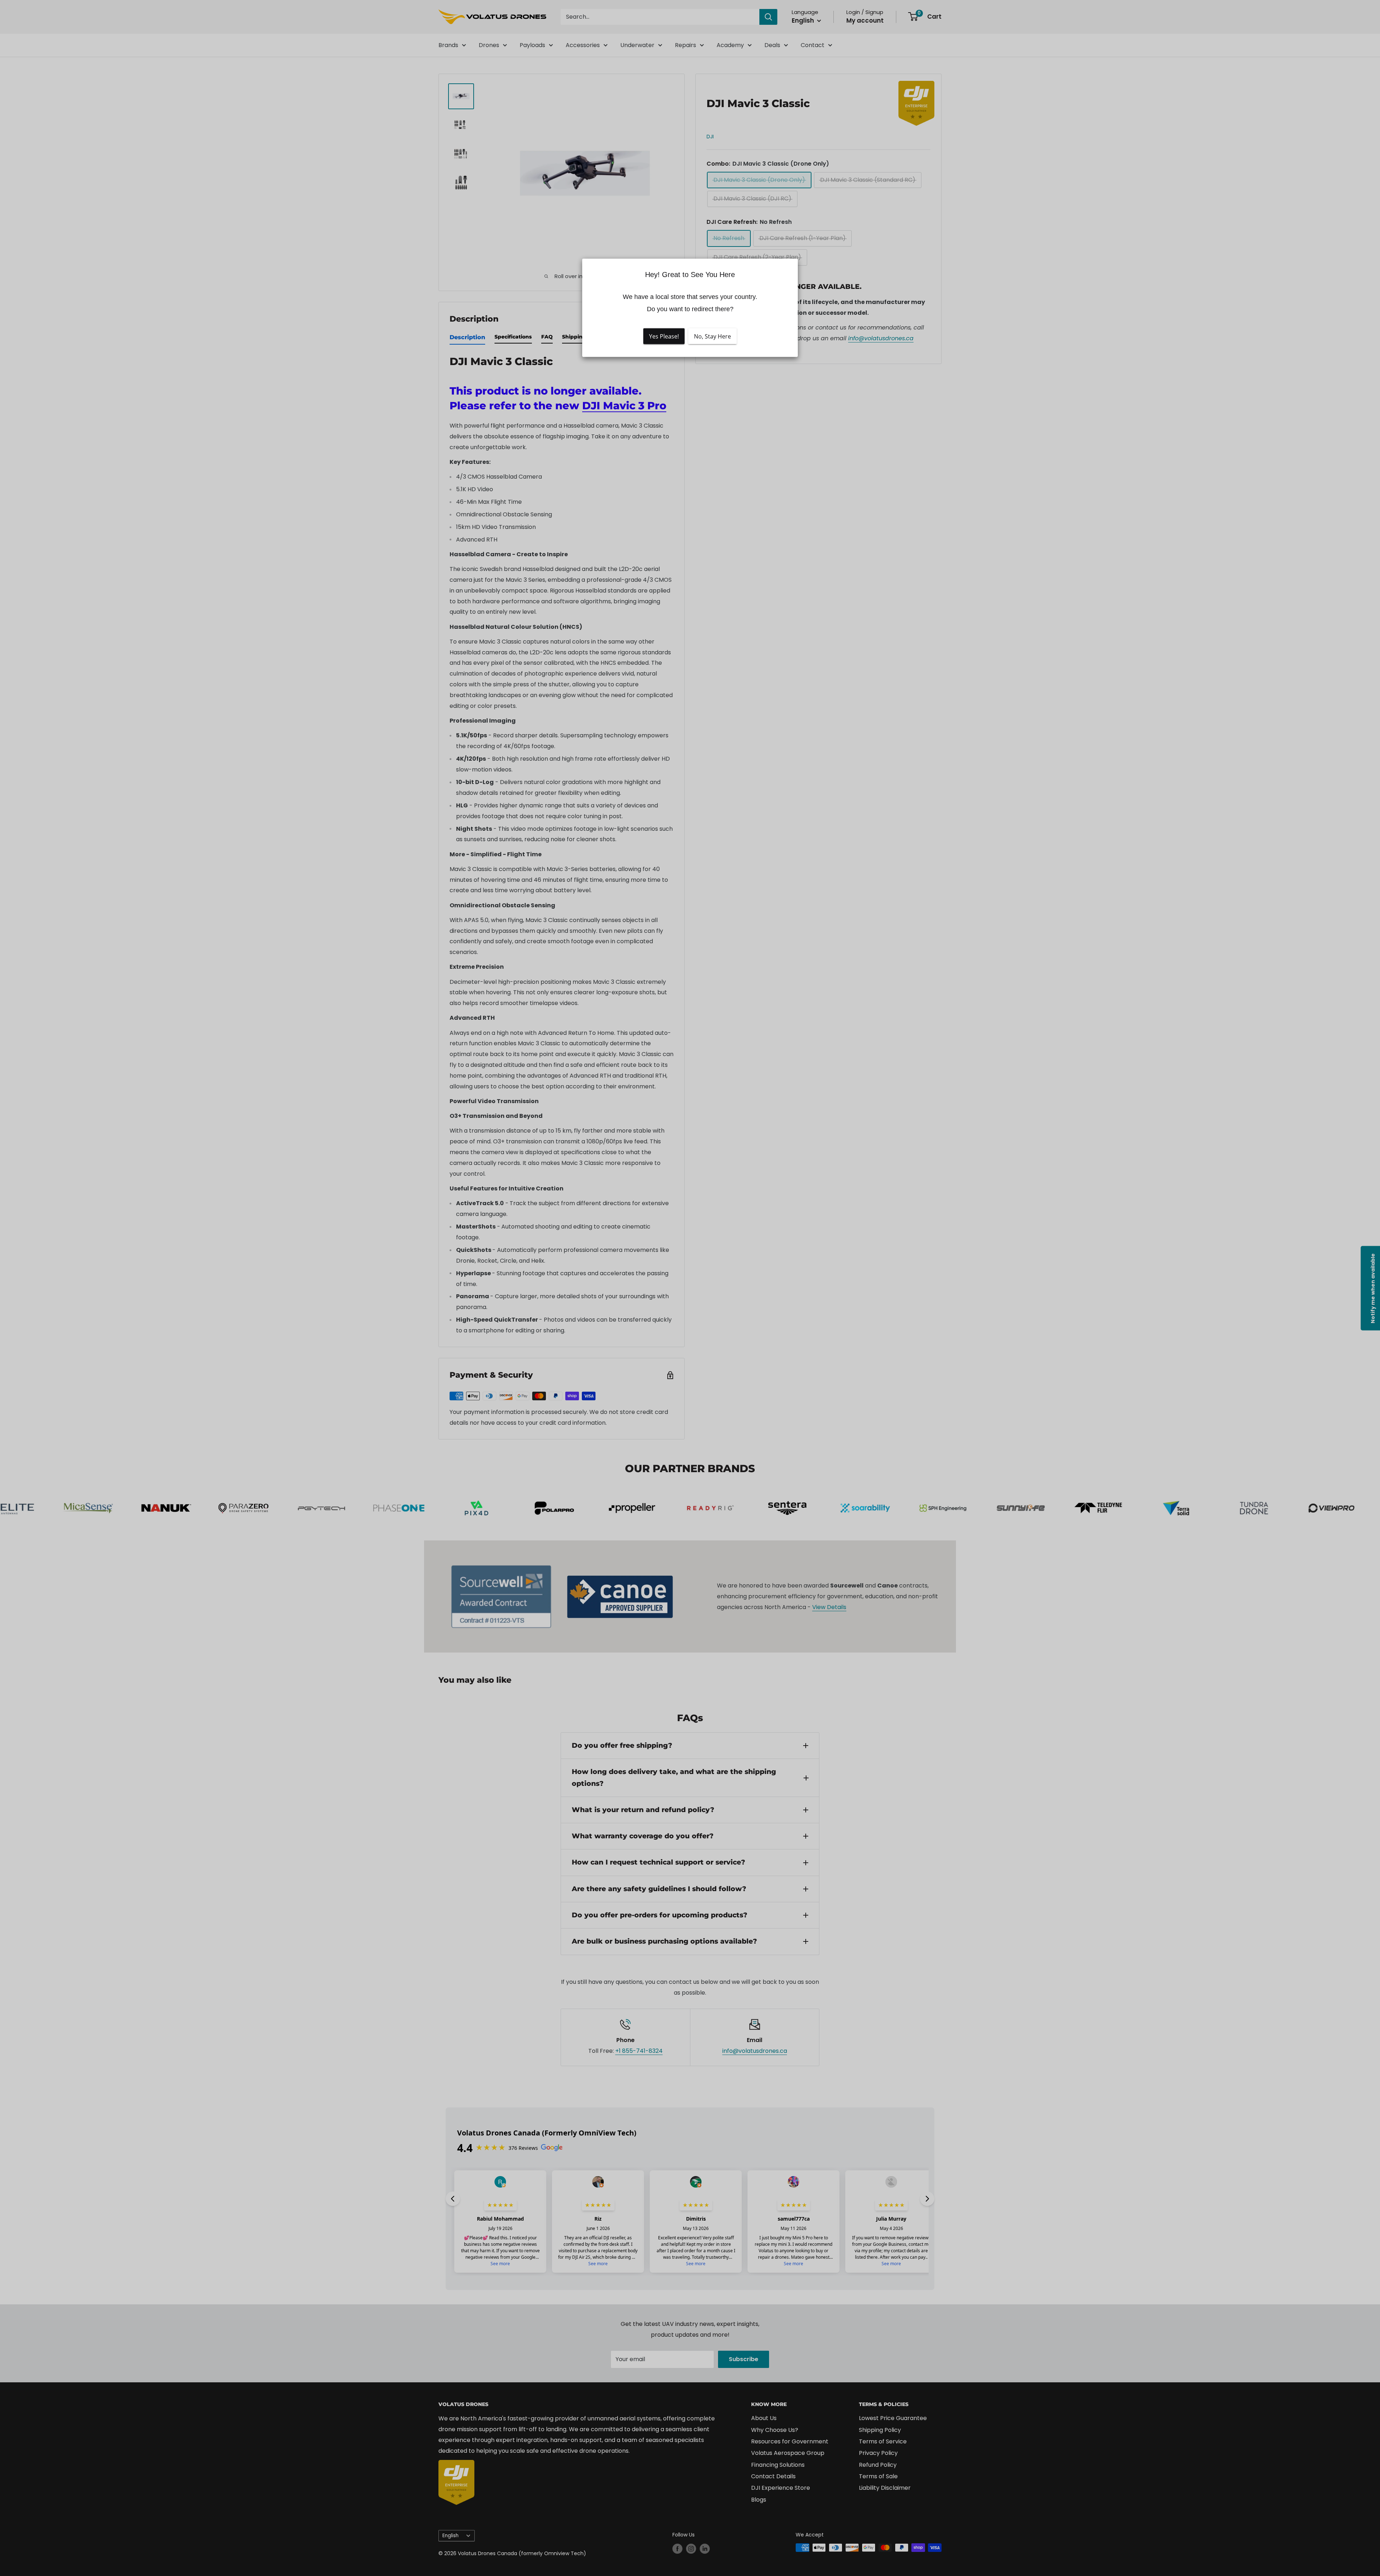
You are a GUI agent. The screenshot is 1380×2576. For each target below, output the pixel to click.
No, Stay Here (712, 336)
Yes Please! (664, 336)
